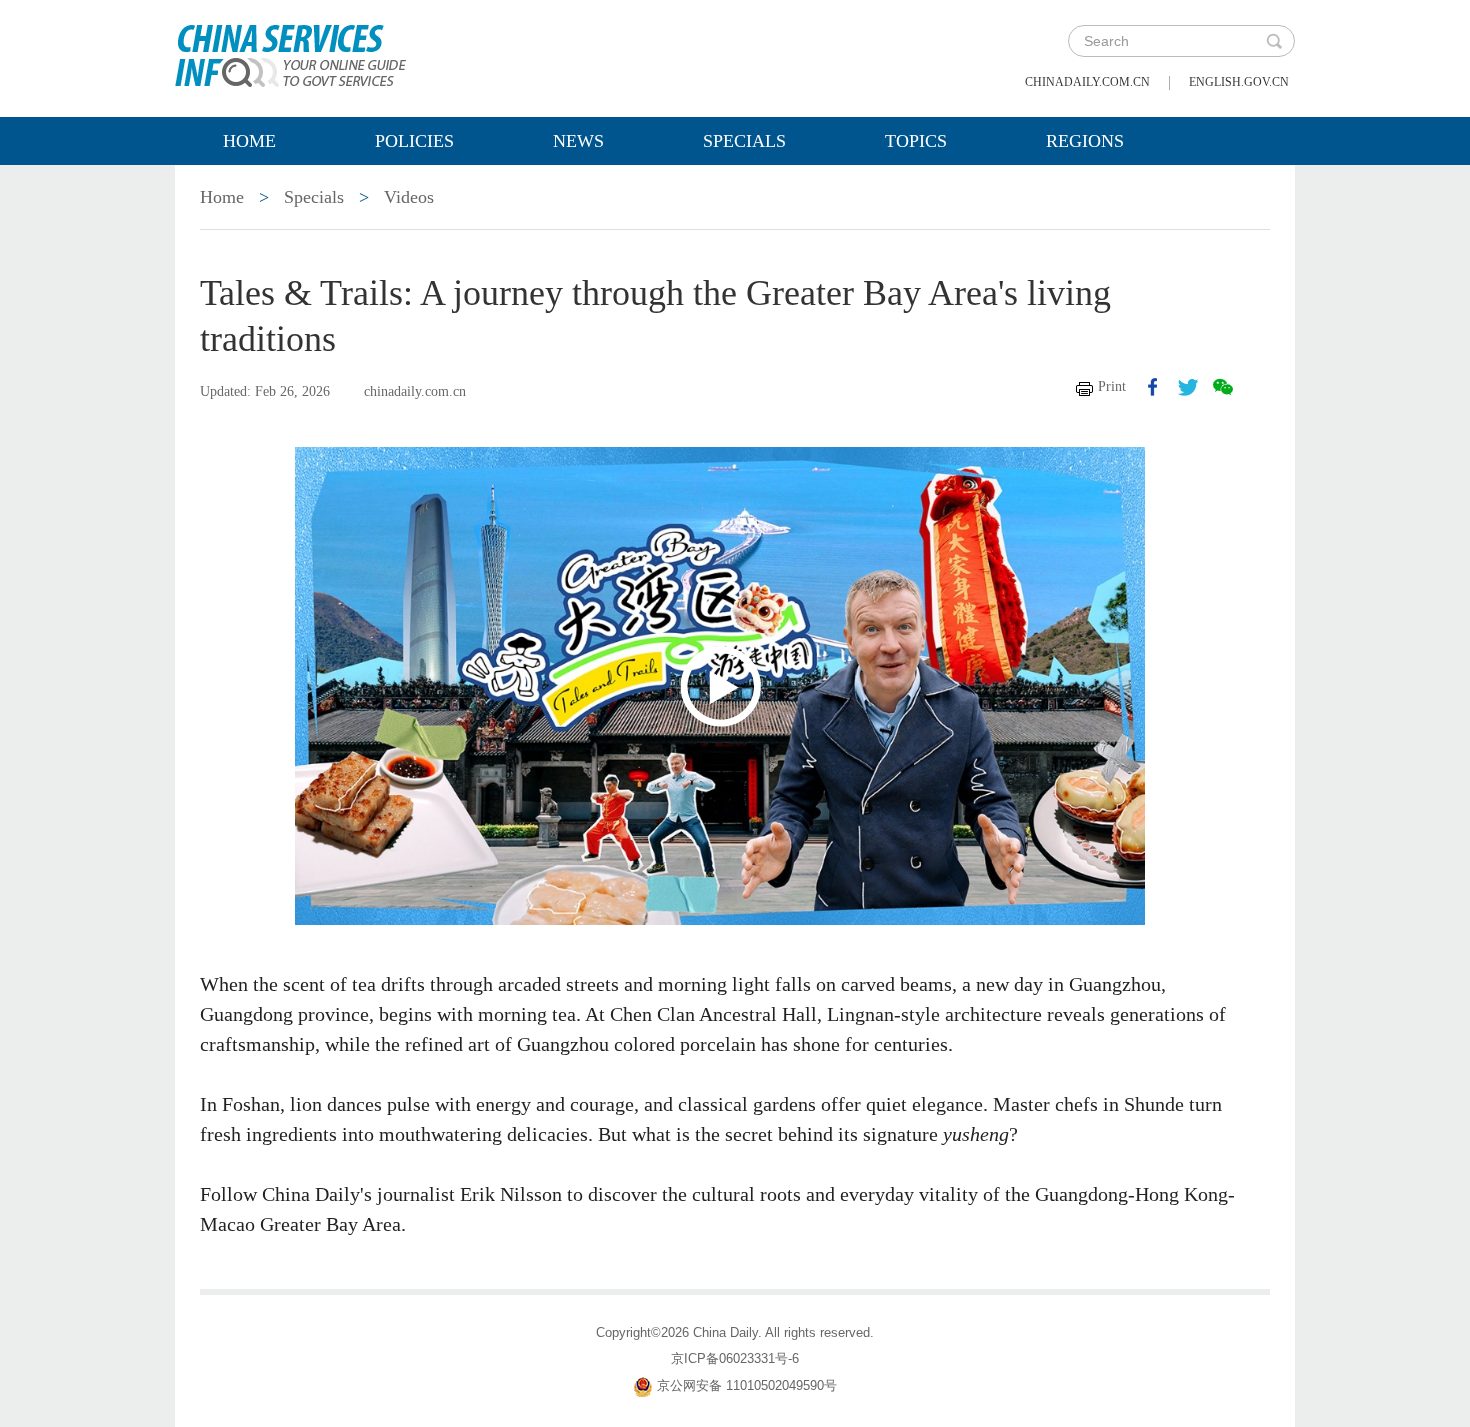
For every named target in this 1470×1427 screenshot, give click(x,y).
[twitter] (1188, 387)
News (578, 141)
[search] (1274, 41)
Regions (1085, 141)
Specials (744, 141)
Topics (916, 141)
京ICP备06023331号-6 (735, 1358)
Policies (414, 141)
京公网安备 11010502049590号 (747, 1385)
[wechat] (1223, 387)
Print (1112, 386)
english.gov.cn (1239, 82)
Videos (409, 197)
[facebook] (1153, 387)
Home (249, 141)
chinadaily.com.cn (1087, 82)
